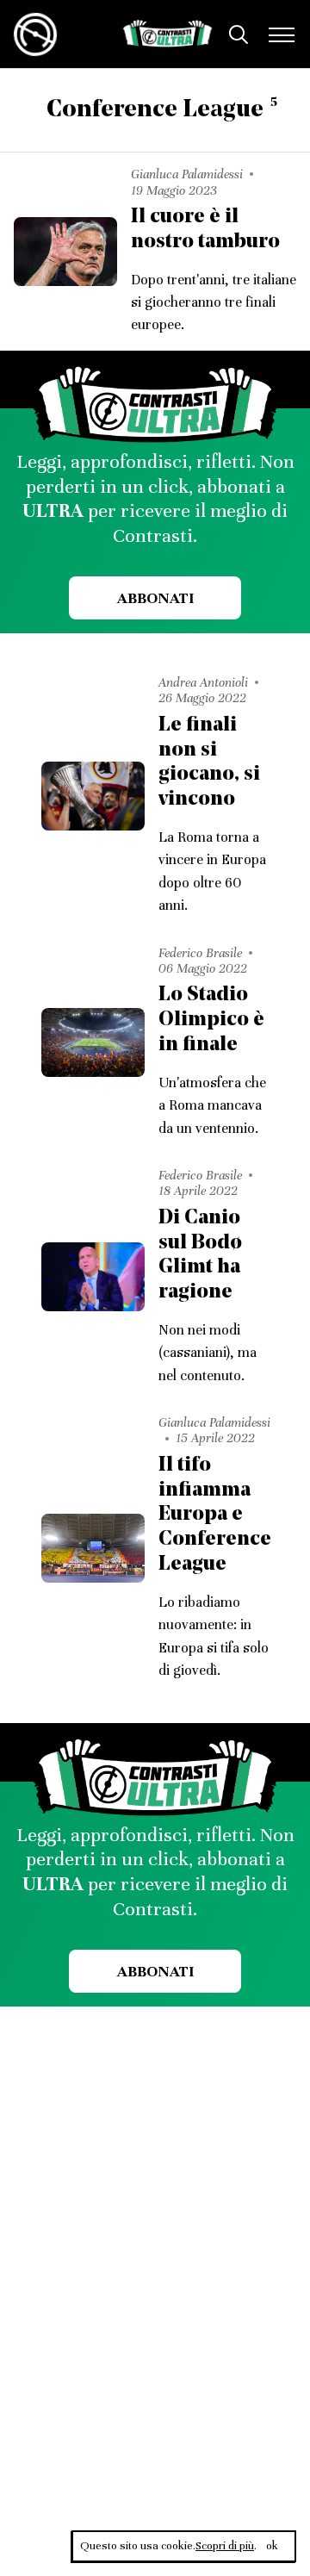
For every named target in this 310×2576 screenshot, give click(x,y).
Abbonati (155, 598)
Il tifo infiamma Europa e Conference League (215, 1515)
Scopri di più (225, 2546)
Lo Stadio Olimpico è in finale (211, 1020)
